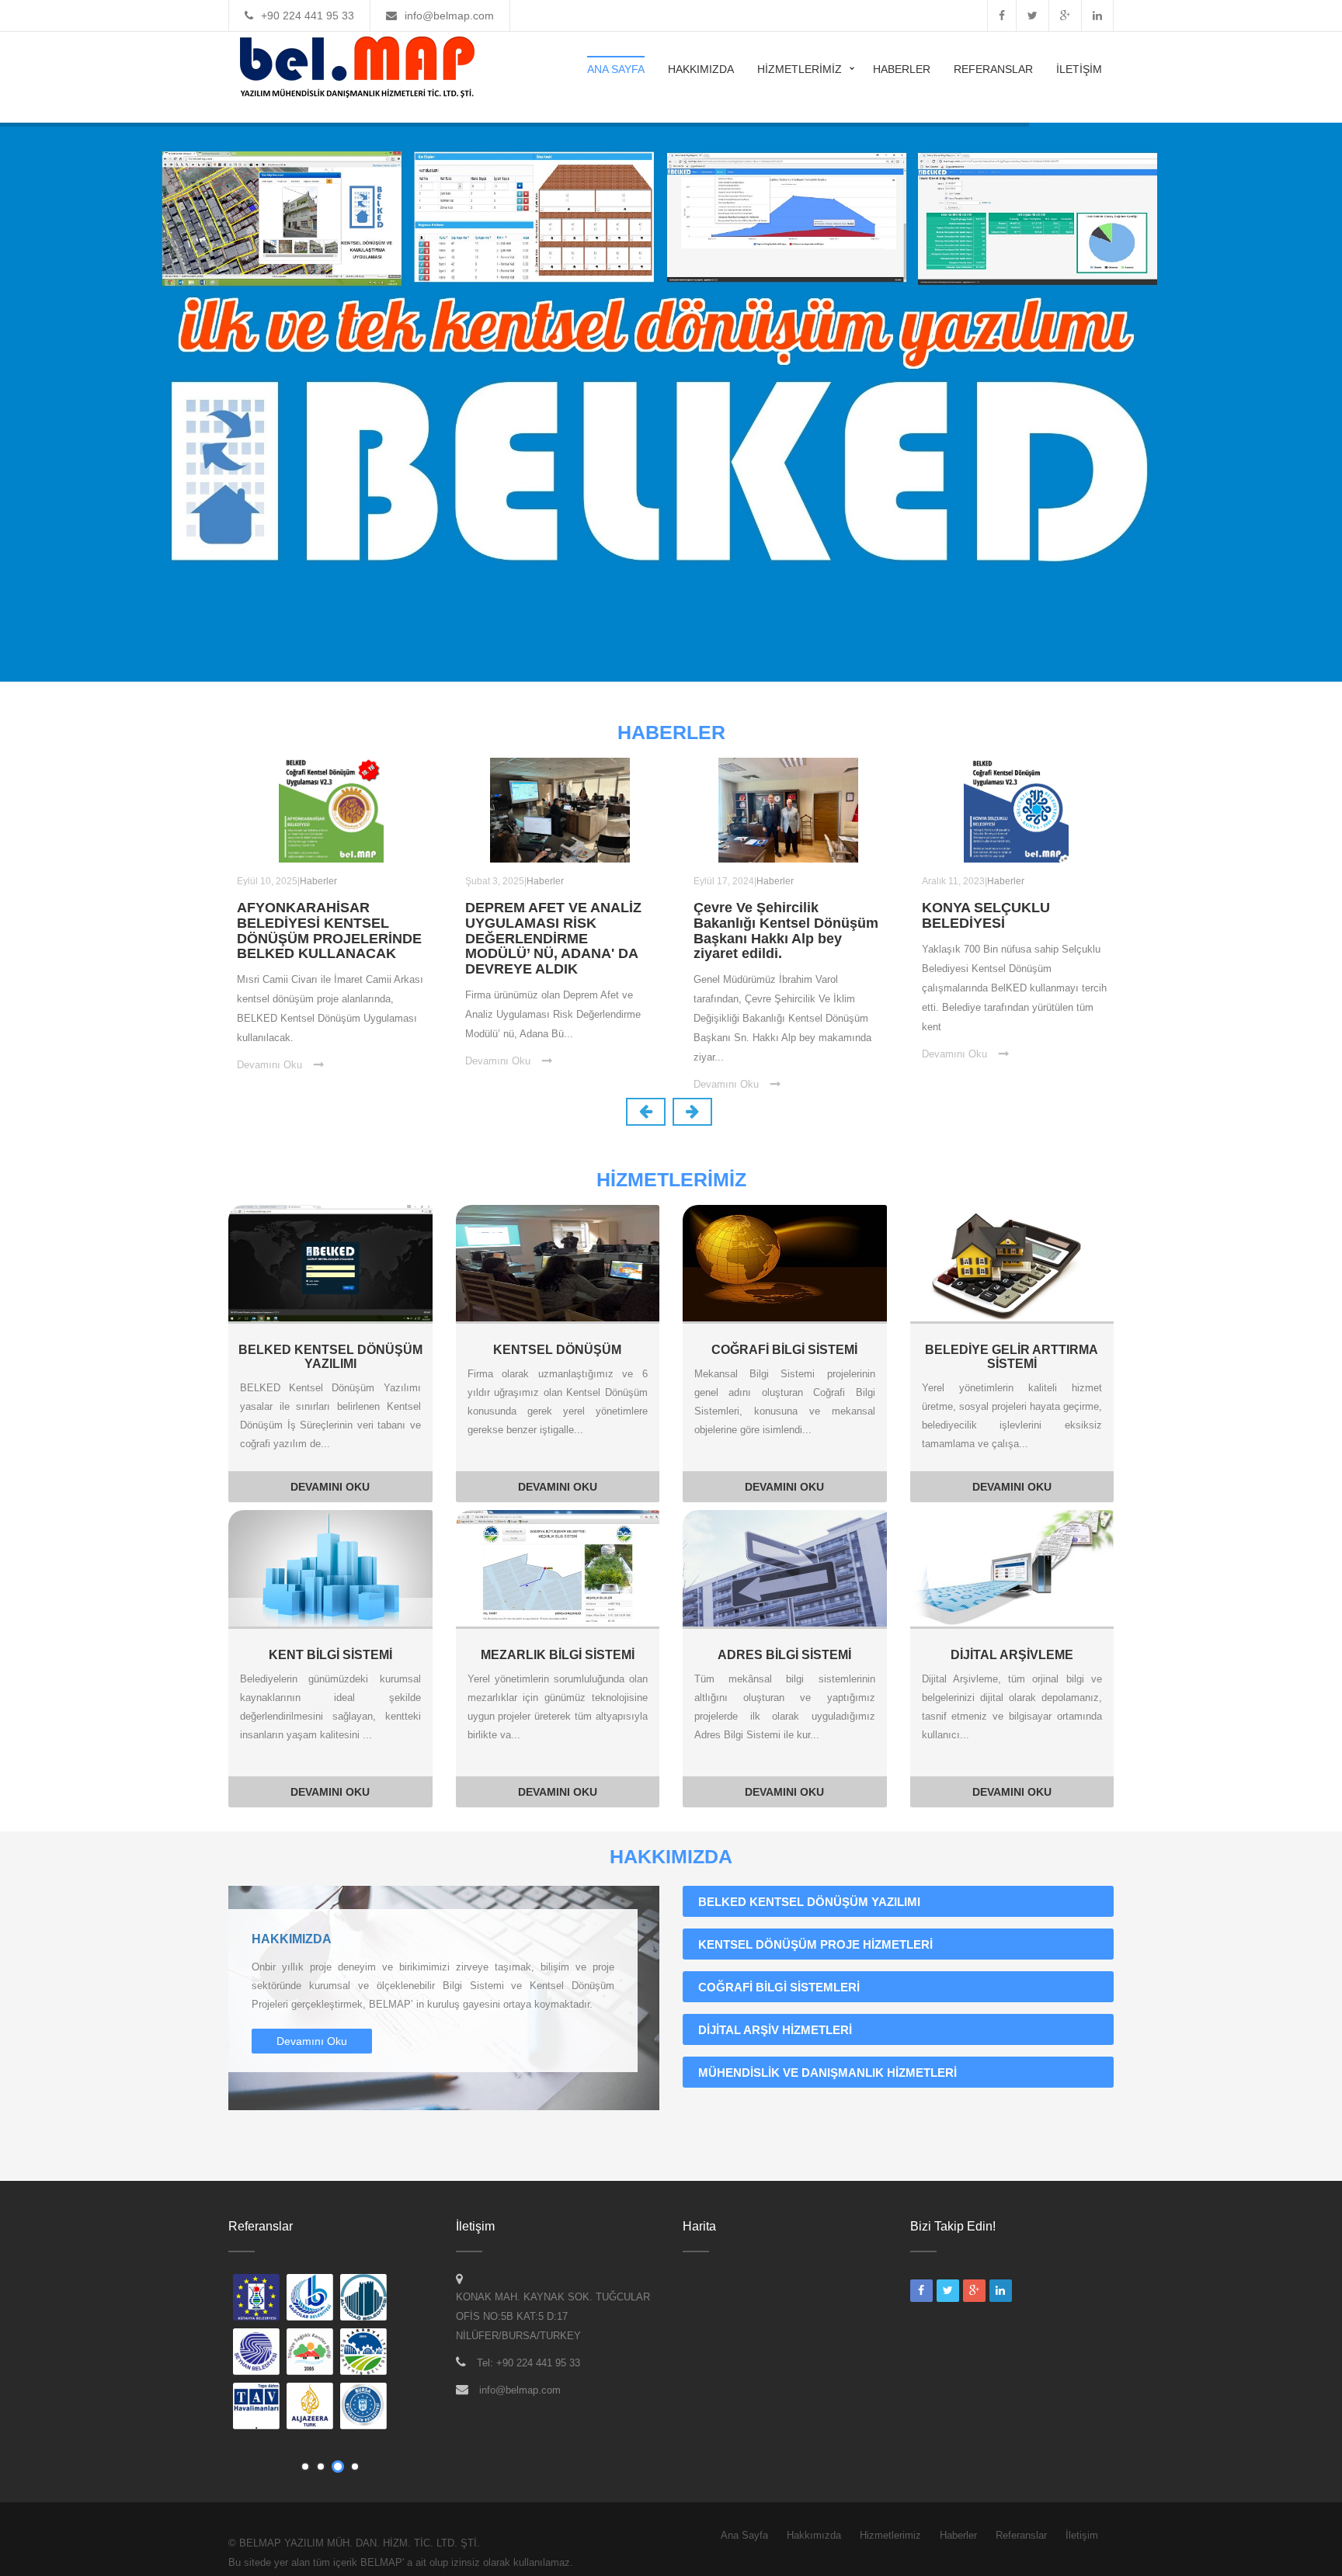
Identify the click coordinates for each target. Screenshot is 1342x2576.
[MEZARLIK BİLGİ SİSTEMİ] (558, 1567)
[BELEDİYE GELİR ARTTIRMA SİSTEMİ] (1012, 1262)
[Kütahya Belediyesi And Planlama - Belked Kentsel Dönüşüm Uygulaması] (257, 2299)
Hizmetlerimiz (800, 69)
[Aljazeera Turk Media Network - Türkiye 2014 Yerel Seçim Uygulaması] (311, 2408)
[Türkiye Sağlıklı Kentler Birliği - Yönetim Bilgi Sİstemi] (311, 2353)
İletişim (1079, 69)
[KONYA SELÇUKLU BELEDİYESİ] (1016, 809)
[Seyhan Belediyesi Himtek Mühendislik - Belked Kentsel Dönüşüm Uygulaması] (257, 2353)
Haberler (902, 69)
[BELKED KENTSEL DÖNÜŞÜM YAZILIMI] (330, 1262)
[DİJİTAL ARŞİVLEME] (1012, 1567)
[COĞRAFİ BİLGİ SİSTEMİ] (785, 1262)
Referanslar (993, 69)
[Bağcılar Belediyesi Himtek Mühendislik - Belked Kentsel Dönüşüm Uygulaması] (311, 2299)
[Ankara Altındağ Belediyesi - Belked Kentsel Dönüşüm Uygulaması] (364, 2299)
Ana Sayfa (616, 69)
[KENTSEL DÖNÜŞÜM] (558, 1262)
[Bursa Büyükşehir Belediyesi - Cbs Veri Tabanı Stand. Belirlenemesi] (364, 2408)
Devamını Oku (269, 1065)
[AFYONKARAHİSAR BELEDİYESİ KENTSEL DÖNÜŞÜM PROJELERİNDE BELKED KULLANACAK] (331, 809)
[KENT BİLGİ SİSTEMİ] (330, 1567)
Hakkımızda (701, 69)
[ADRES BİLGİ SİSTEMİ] (785, 1567)
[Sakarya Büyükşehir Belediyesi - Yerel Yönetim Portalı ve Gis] (364, 2353)
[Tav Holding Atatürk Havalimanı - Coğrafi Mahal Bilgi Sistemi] (257, 2408)
